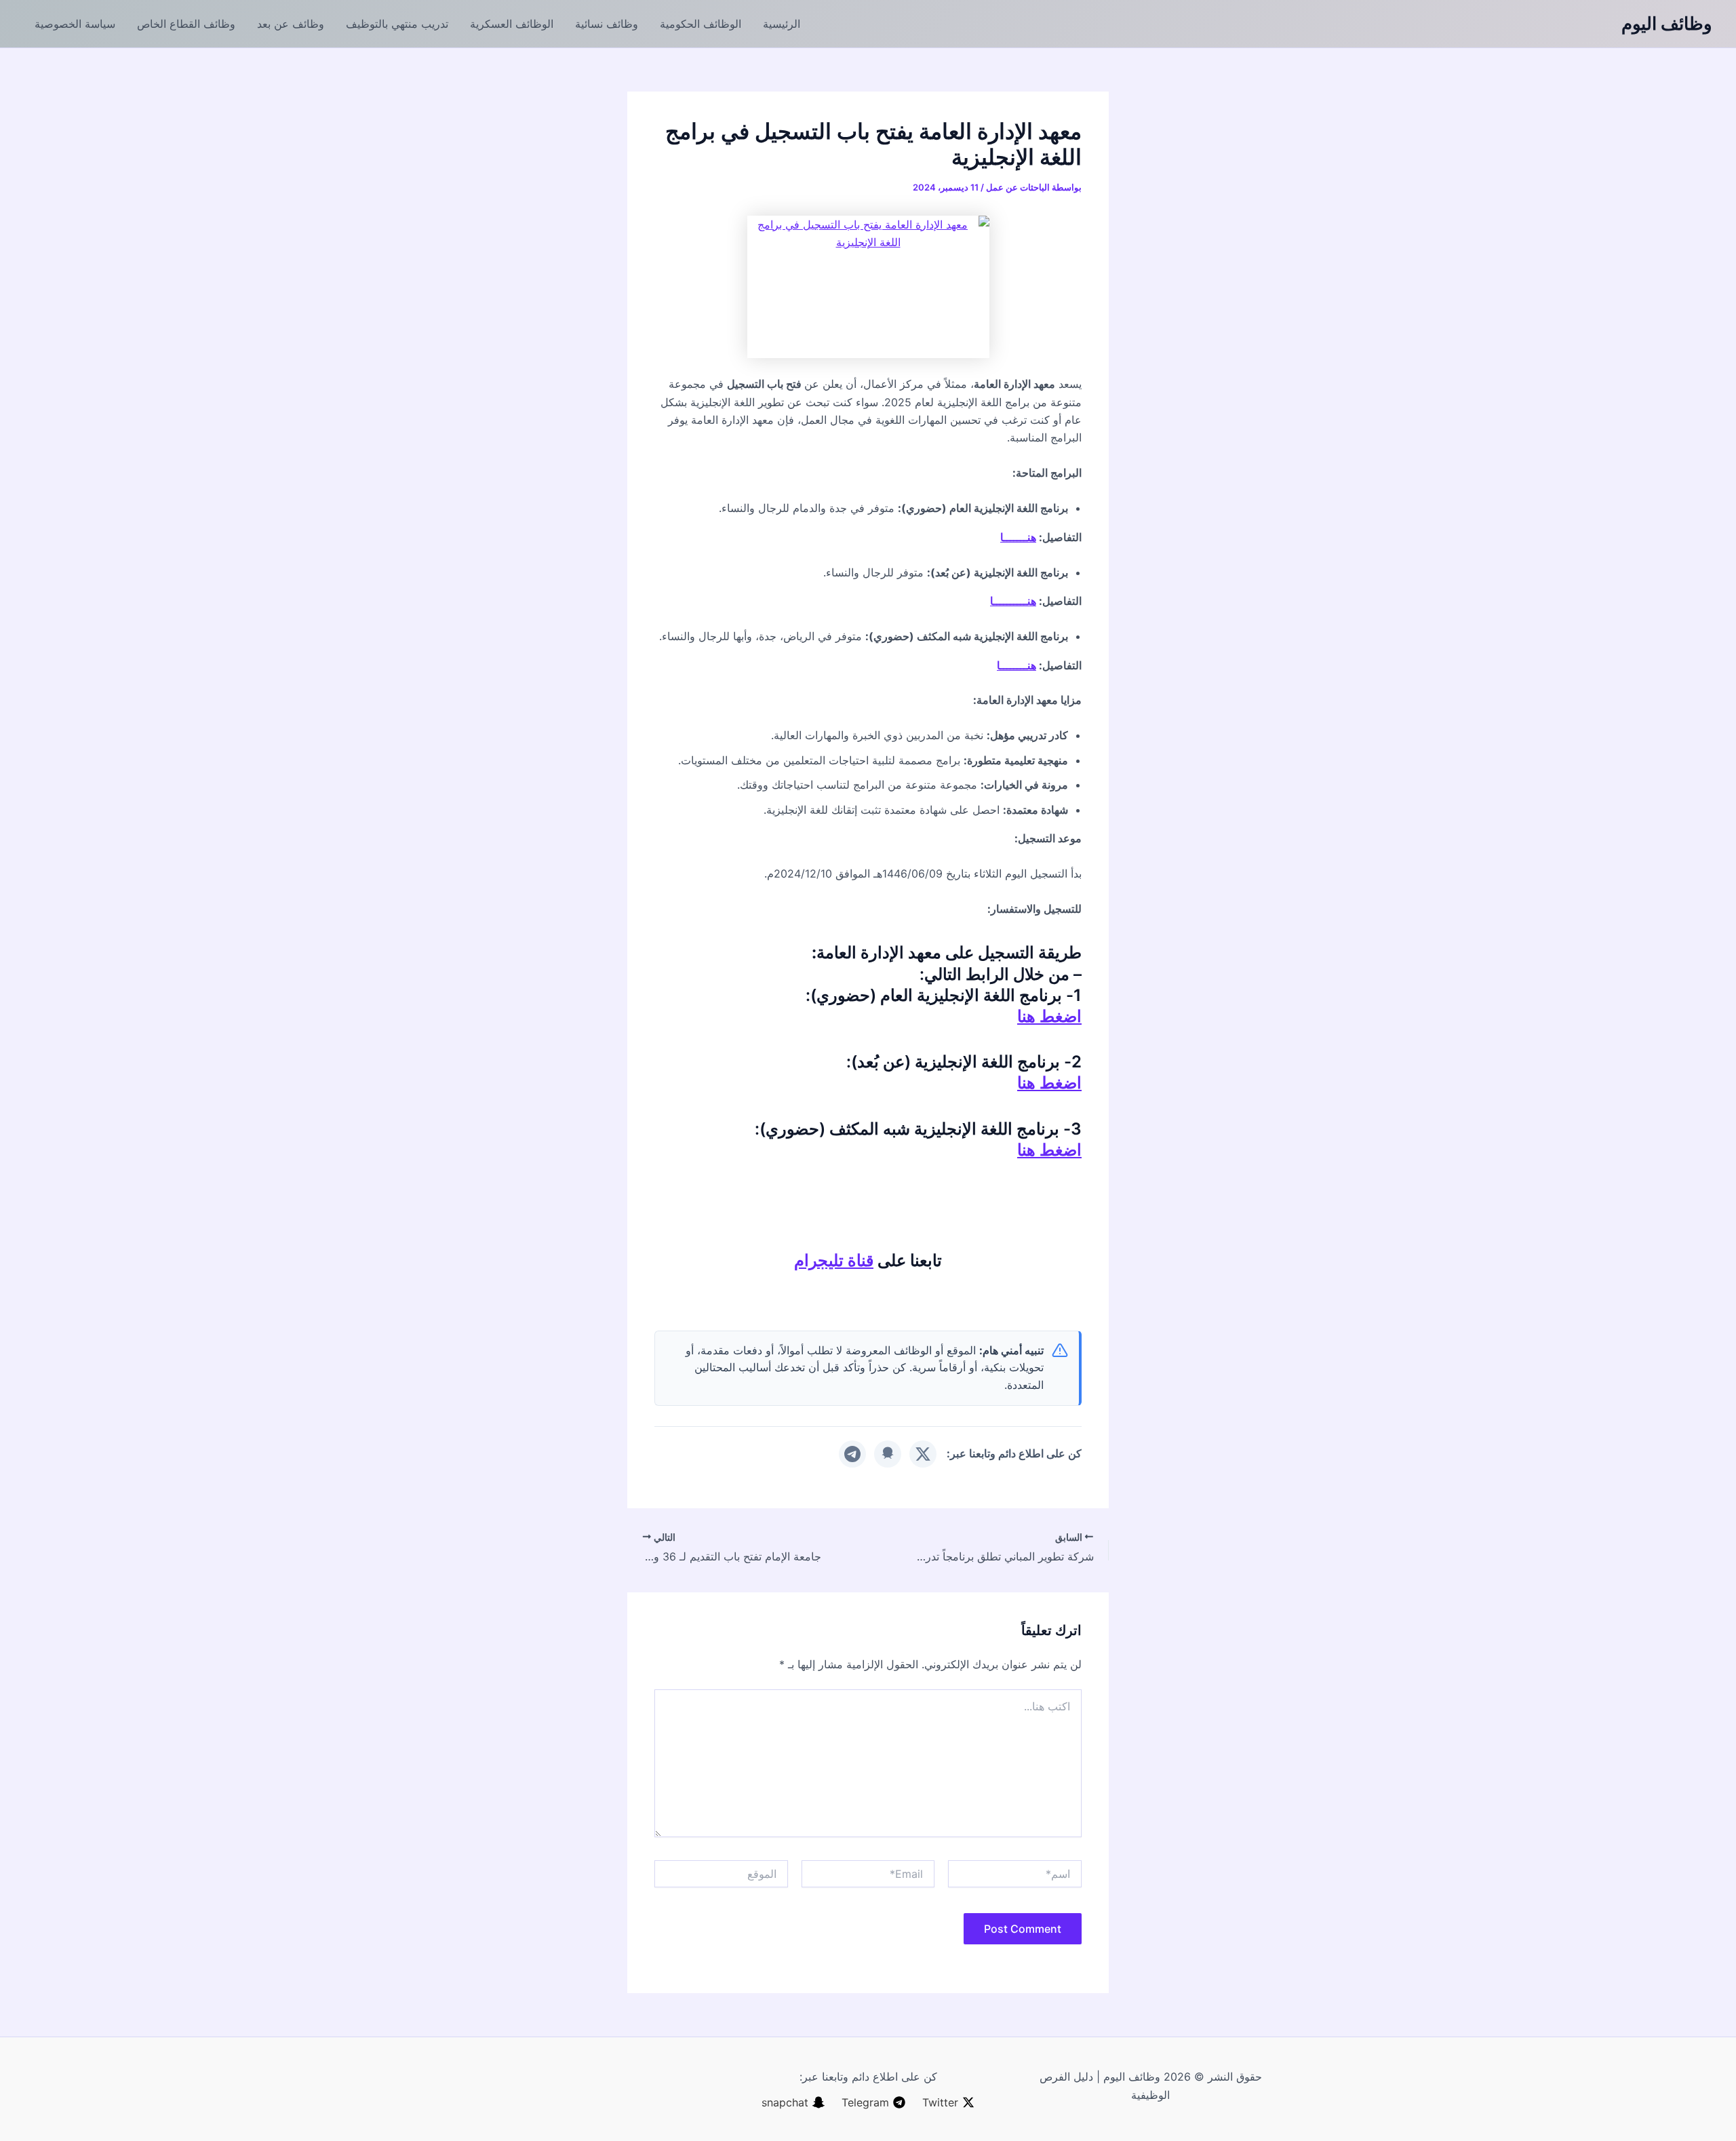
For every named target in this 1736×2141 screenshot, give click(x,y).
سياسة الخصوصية (75, 24)
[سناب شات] (888, 1454)
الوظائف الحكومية (701, 24)
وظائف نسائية (607, 24)
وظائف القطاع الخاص (186, 24)
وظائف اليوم (1667, 23)
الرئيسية (782, 24)
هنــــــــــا (1013, 601)
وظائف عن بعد (291, 24)
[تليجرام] (852, 1454)
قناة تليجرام (834, 1260)
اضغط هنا (1049, 1016)
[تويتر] (923, 1454)
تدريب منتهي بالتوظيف (397, 24)
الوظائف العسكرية (512, 24)
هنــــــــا (1017, 665)
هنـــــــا (1018, 537)
